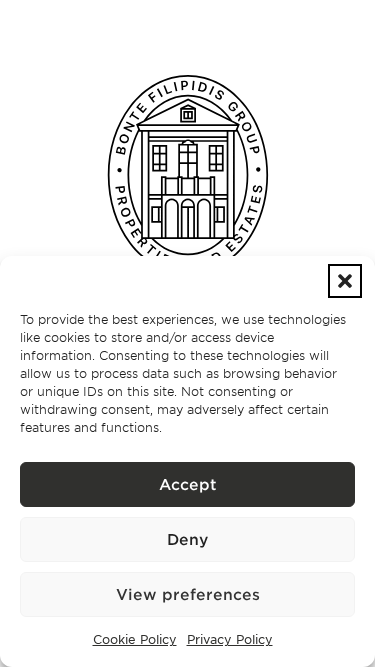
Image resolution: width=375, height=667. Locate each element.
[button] (345, 281)
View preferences (188, 595)
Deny (187, 540)
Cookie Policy (135, 639)
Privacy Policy (230, 639)
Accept (188, 485)
